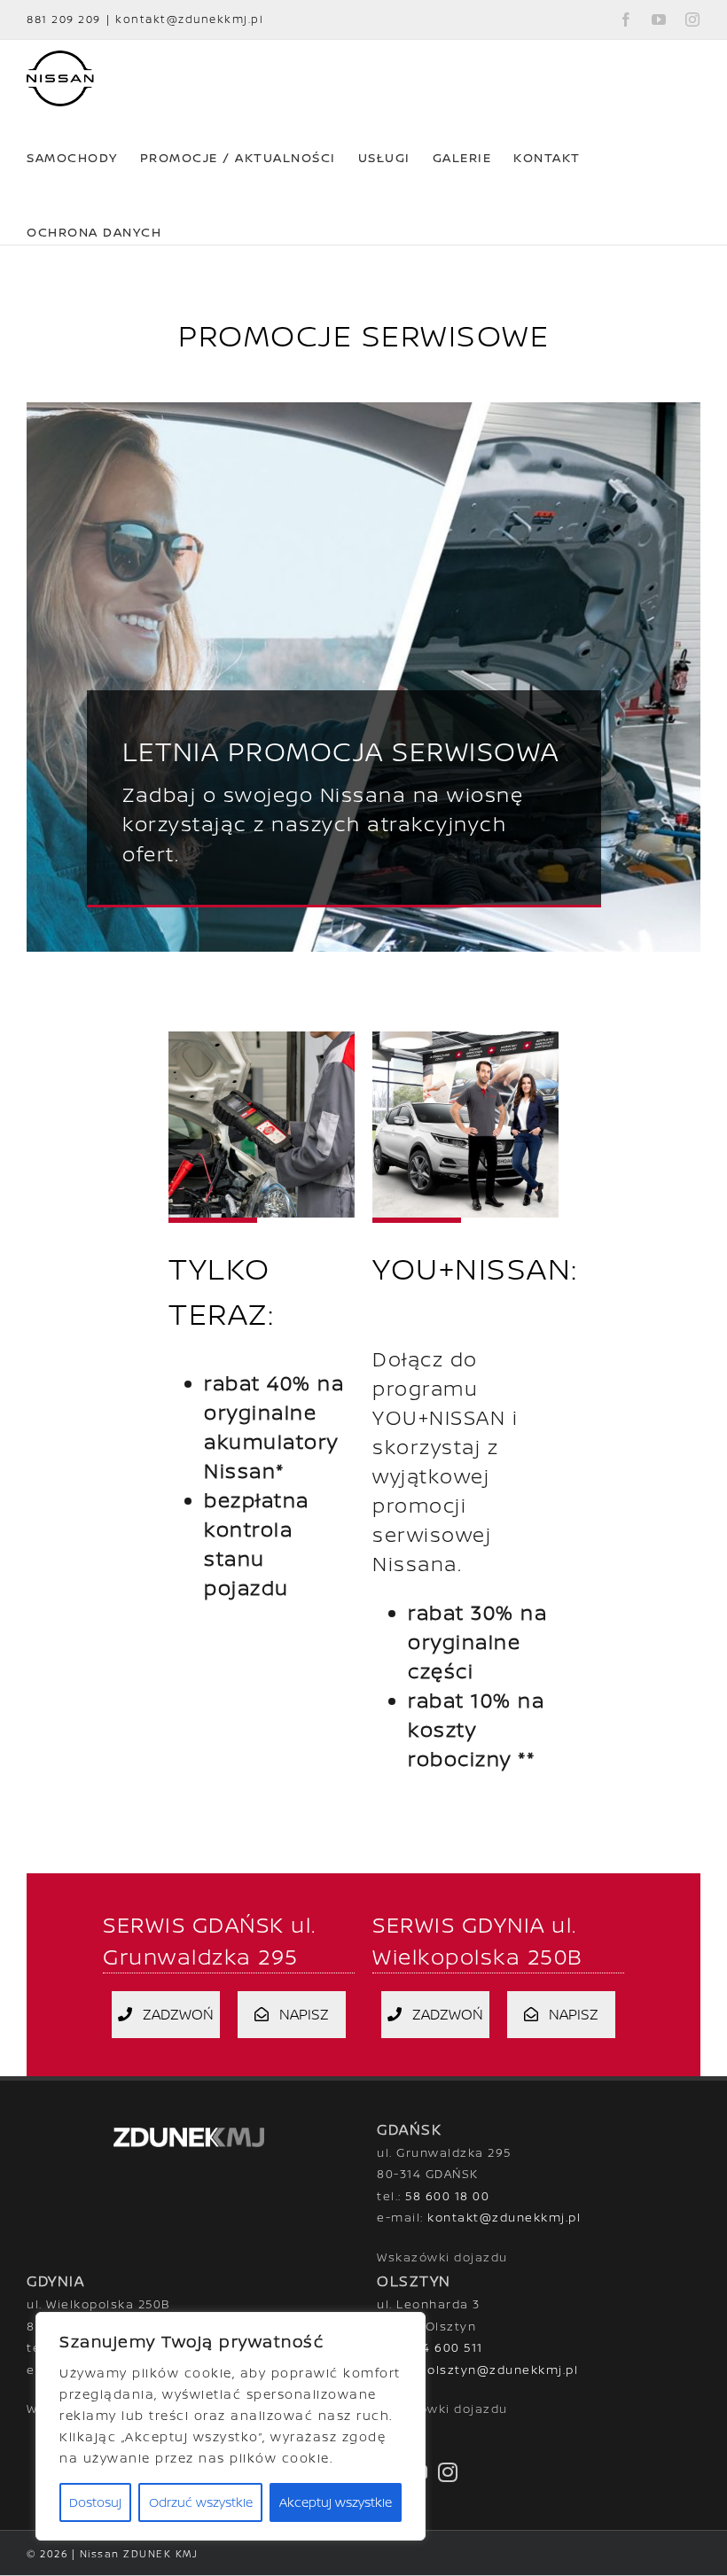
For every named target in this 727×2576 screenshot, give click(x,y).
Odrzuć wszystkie (201, 2502)
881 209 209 (64, 19)
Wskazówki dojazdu (442, 2257)
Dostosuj (95, 2502)
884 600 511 (444, 2347)
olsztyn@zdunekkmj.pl (503, 2370)
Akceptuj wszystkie (336, 2502)
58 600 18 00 (447, 2196)
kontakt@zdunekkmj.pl (189, 19)
